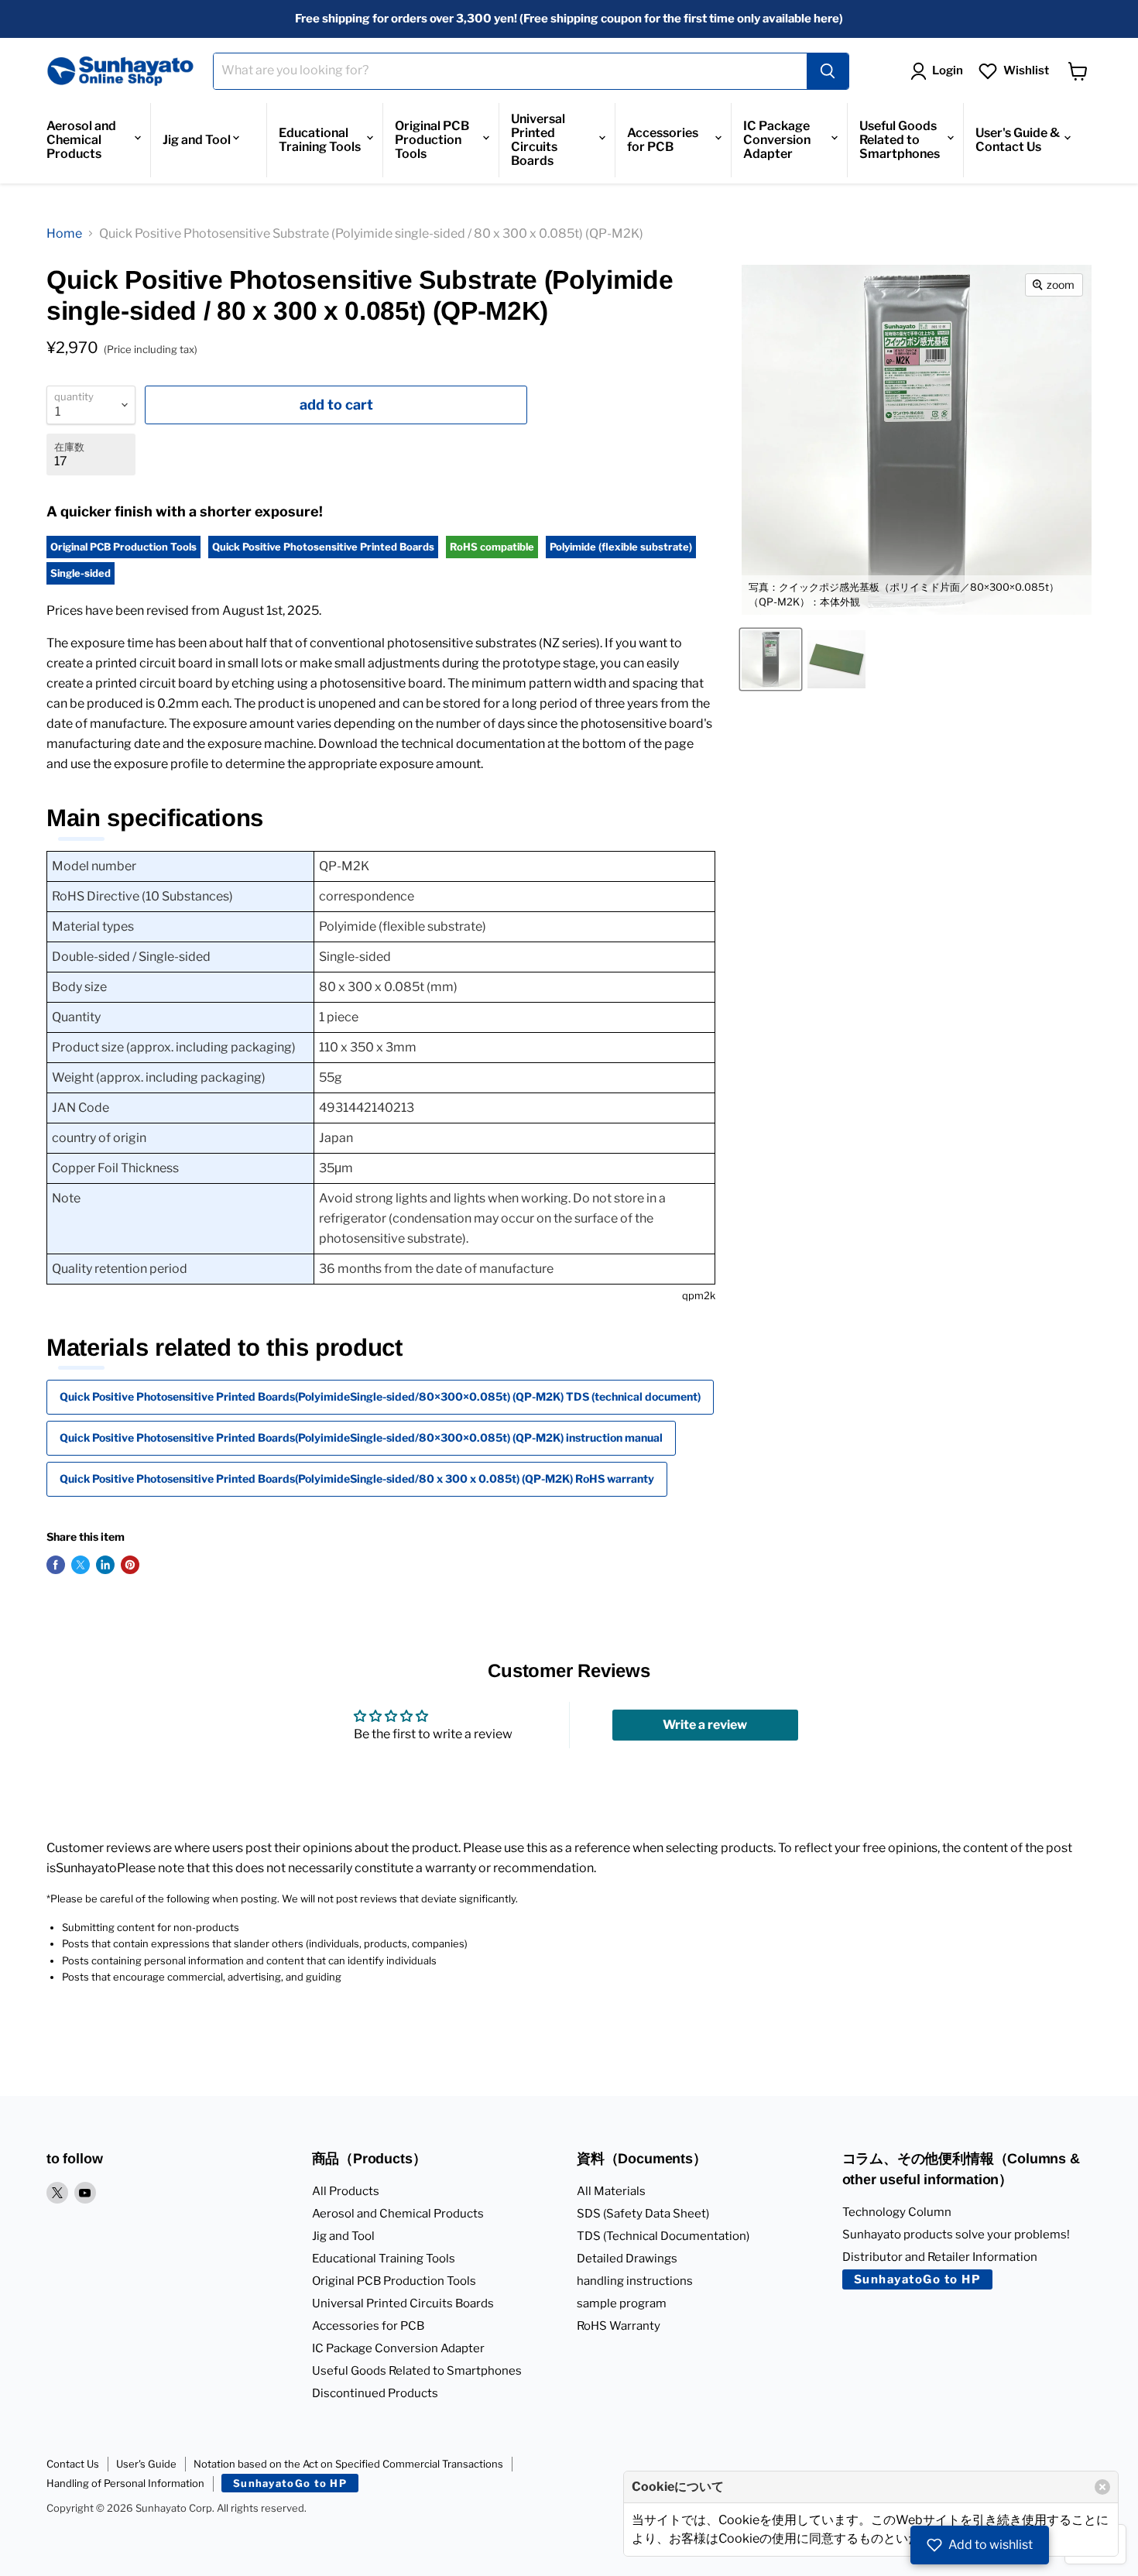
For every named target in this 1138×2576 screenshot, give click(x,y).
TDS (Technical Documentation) (663, 2236)
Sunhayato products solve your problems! (956, 2235)
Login (948, 70)
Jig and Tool (197, 140)
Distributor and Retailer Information (940, 2257)
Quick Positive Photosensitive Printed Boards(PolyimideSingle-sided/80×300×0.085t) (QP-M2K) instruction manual (361, 1437)
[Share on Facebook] (56, 1565)
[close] (1102, 2487)
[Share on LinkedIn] (105, 1565)
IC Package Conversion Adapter (777, 140)
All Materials (611, 2191)
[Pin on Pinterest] (130, 1565)
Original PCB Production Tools (432, 140)
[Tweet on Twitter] (81, 1565)
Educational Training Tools (320, 140)
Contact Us (73, 2464)
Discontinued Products (375, 2393)
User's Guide (146, 2464)
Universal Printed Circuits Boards (538, 140)
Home (64, 233)
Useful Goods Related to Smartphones (900, 140)
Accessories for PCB (663, 140)
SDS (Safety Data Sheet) (643, 2214)
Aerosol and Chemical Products (81, 140)
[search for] (828, 71)
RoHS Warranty (619, 2326)
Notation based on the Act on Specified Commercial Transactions (348, 2464)
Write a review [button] (705, 1725)
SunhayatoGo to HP (918, 2279)
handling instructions (635, 2281)
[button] (980, 2545)
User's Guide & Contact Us (1018, 140)
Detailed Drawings (627, 2259)
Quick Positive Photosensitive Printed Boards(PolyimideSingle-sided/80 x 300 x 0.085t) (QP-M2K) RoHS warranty (357, 1478)
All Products (346, 2191)
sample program (622, 2303)
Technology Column (897, 2212)
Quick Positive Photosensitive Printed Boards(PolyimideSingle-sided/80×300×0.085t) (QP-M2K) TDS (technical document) (380, 1396)
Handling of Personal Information (125, 2483)
